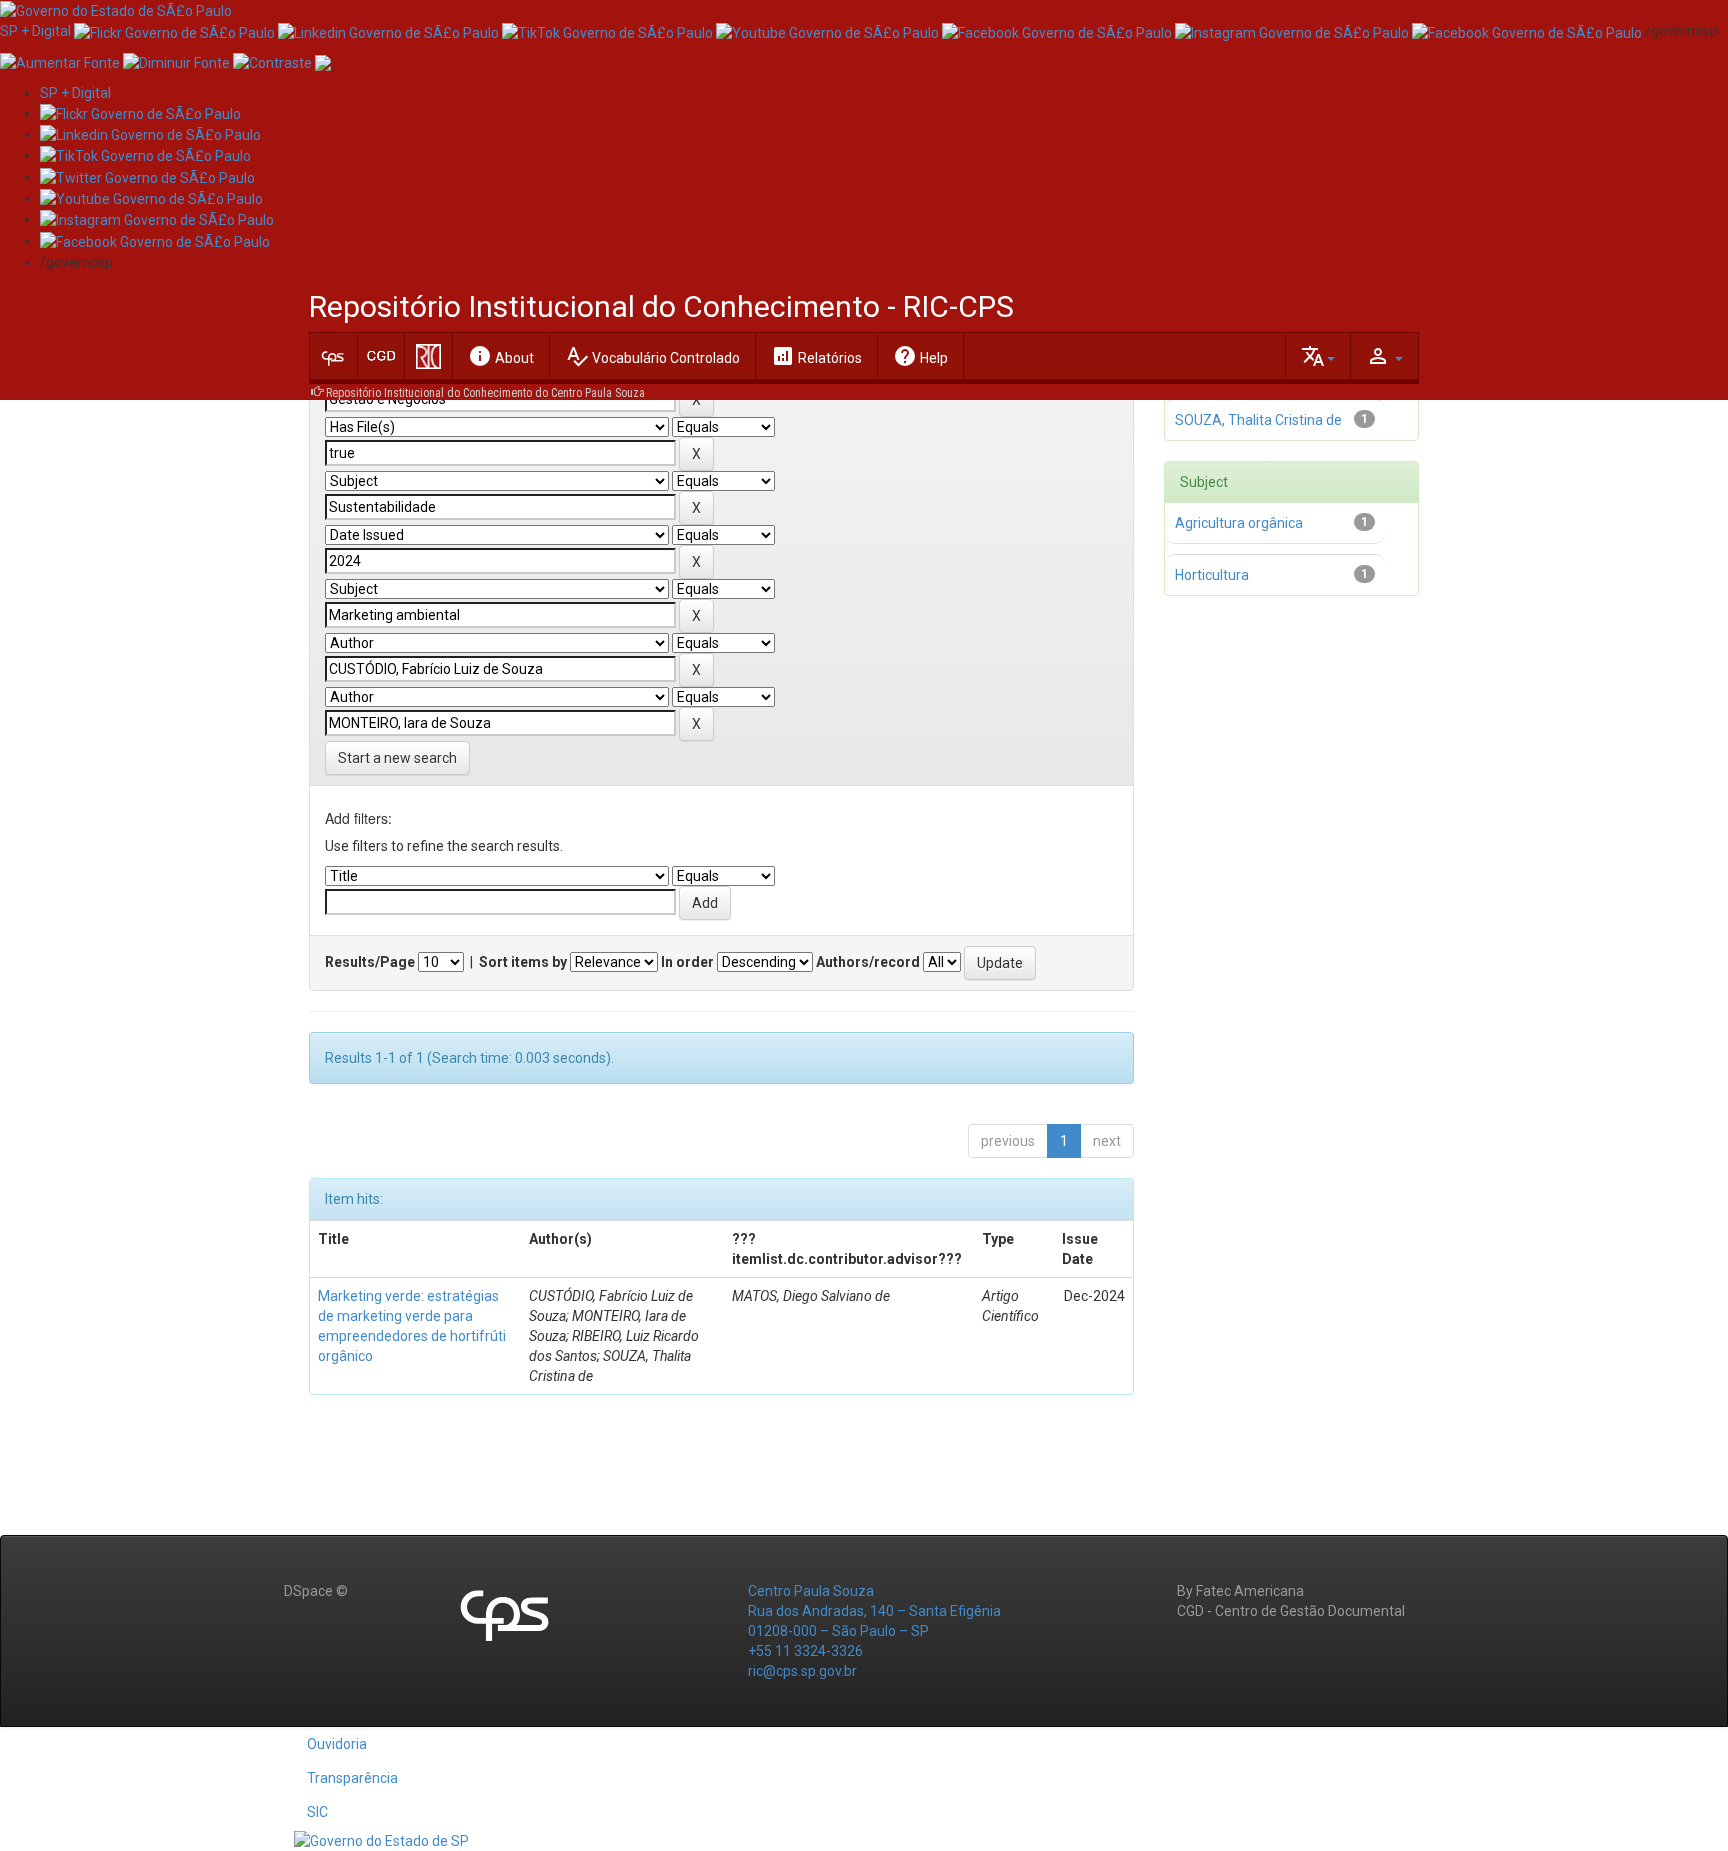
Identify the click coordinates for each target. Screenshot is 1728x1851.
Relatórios (816, 356)
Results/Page (370, 962)
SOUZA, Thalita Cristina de (1258, 420)
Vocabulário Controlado (652, 356)
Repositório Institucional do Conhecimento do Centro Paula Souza (485, 393)
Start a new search (397, 758)
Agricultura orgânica (1239, 523)
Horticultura (1212, 575)
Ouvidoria (337, 1744)
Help (920, 356)
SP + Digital (35, 31)
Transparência (352, 1778)
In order (687, 962)
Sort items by (523, 962)
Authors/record (868, 962)
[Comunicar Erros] (323, 61)
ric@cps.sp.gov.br (802, 1671)
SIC (317, 1812)
